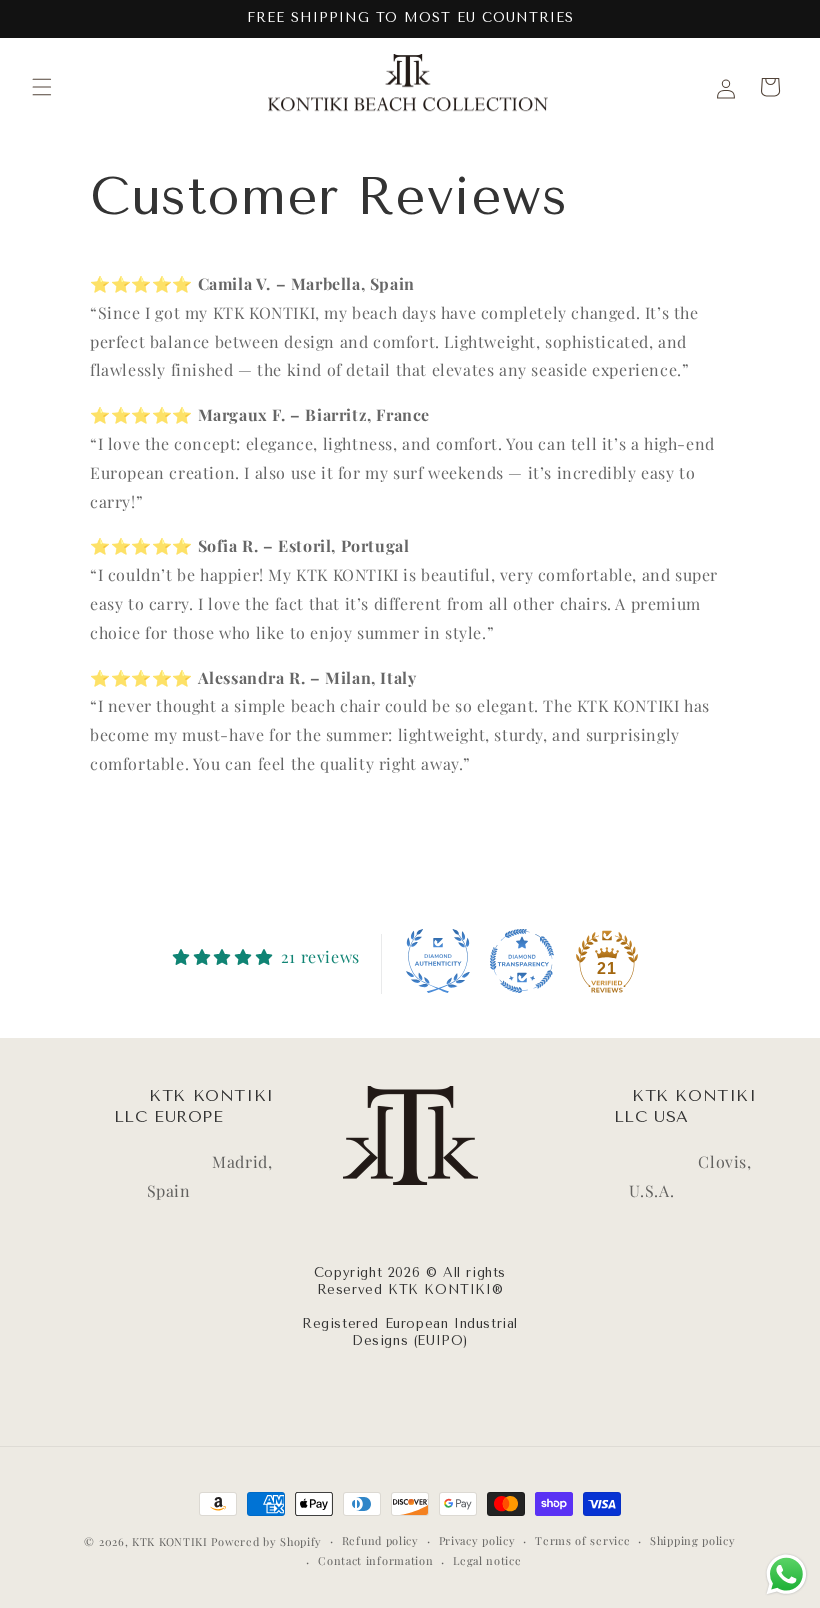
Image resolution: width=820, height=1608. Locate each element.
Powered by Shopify (266, 1541)
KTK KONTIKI (170, 1541)
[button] (42, 87)
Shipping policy (693, 1540)
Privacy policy (477, 1540)
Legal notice (487, 1560)
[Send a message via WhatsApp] (786, 1574)
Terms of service (582, 1540)
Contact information (375, 1560)
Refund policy (380, 1540)
